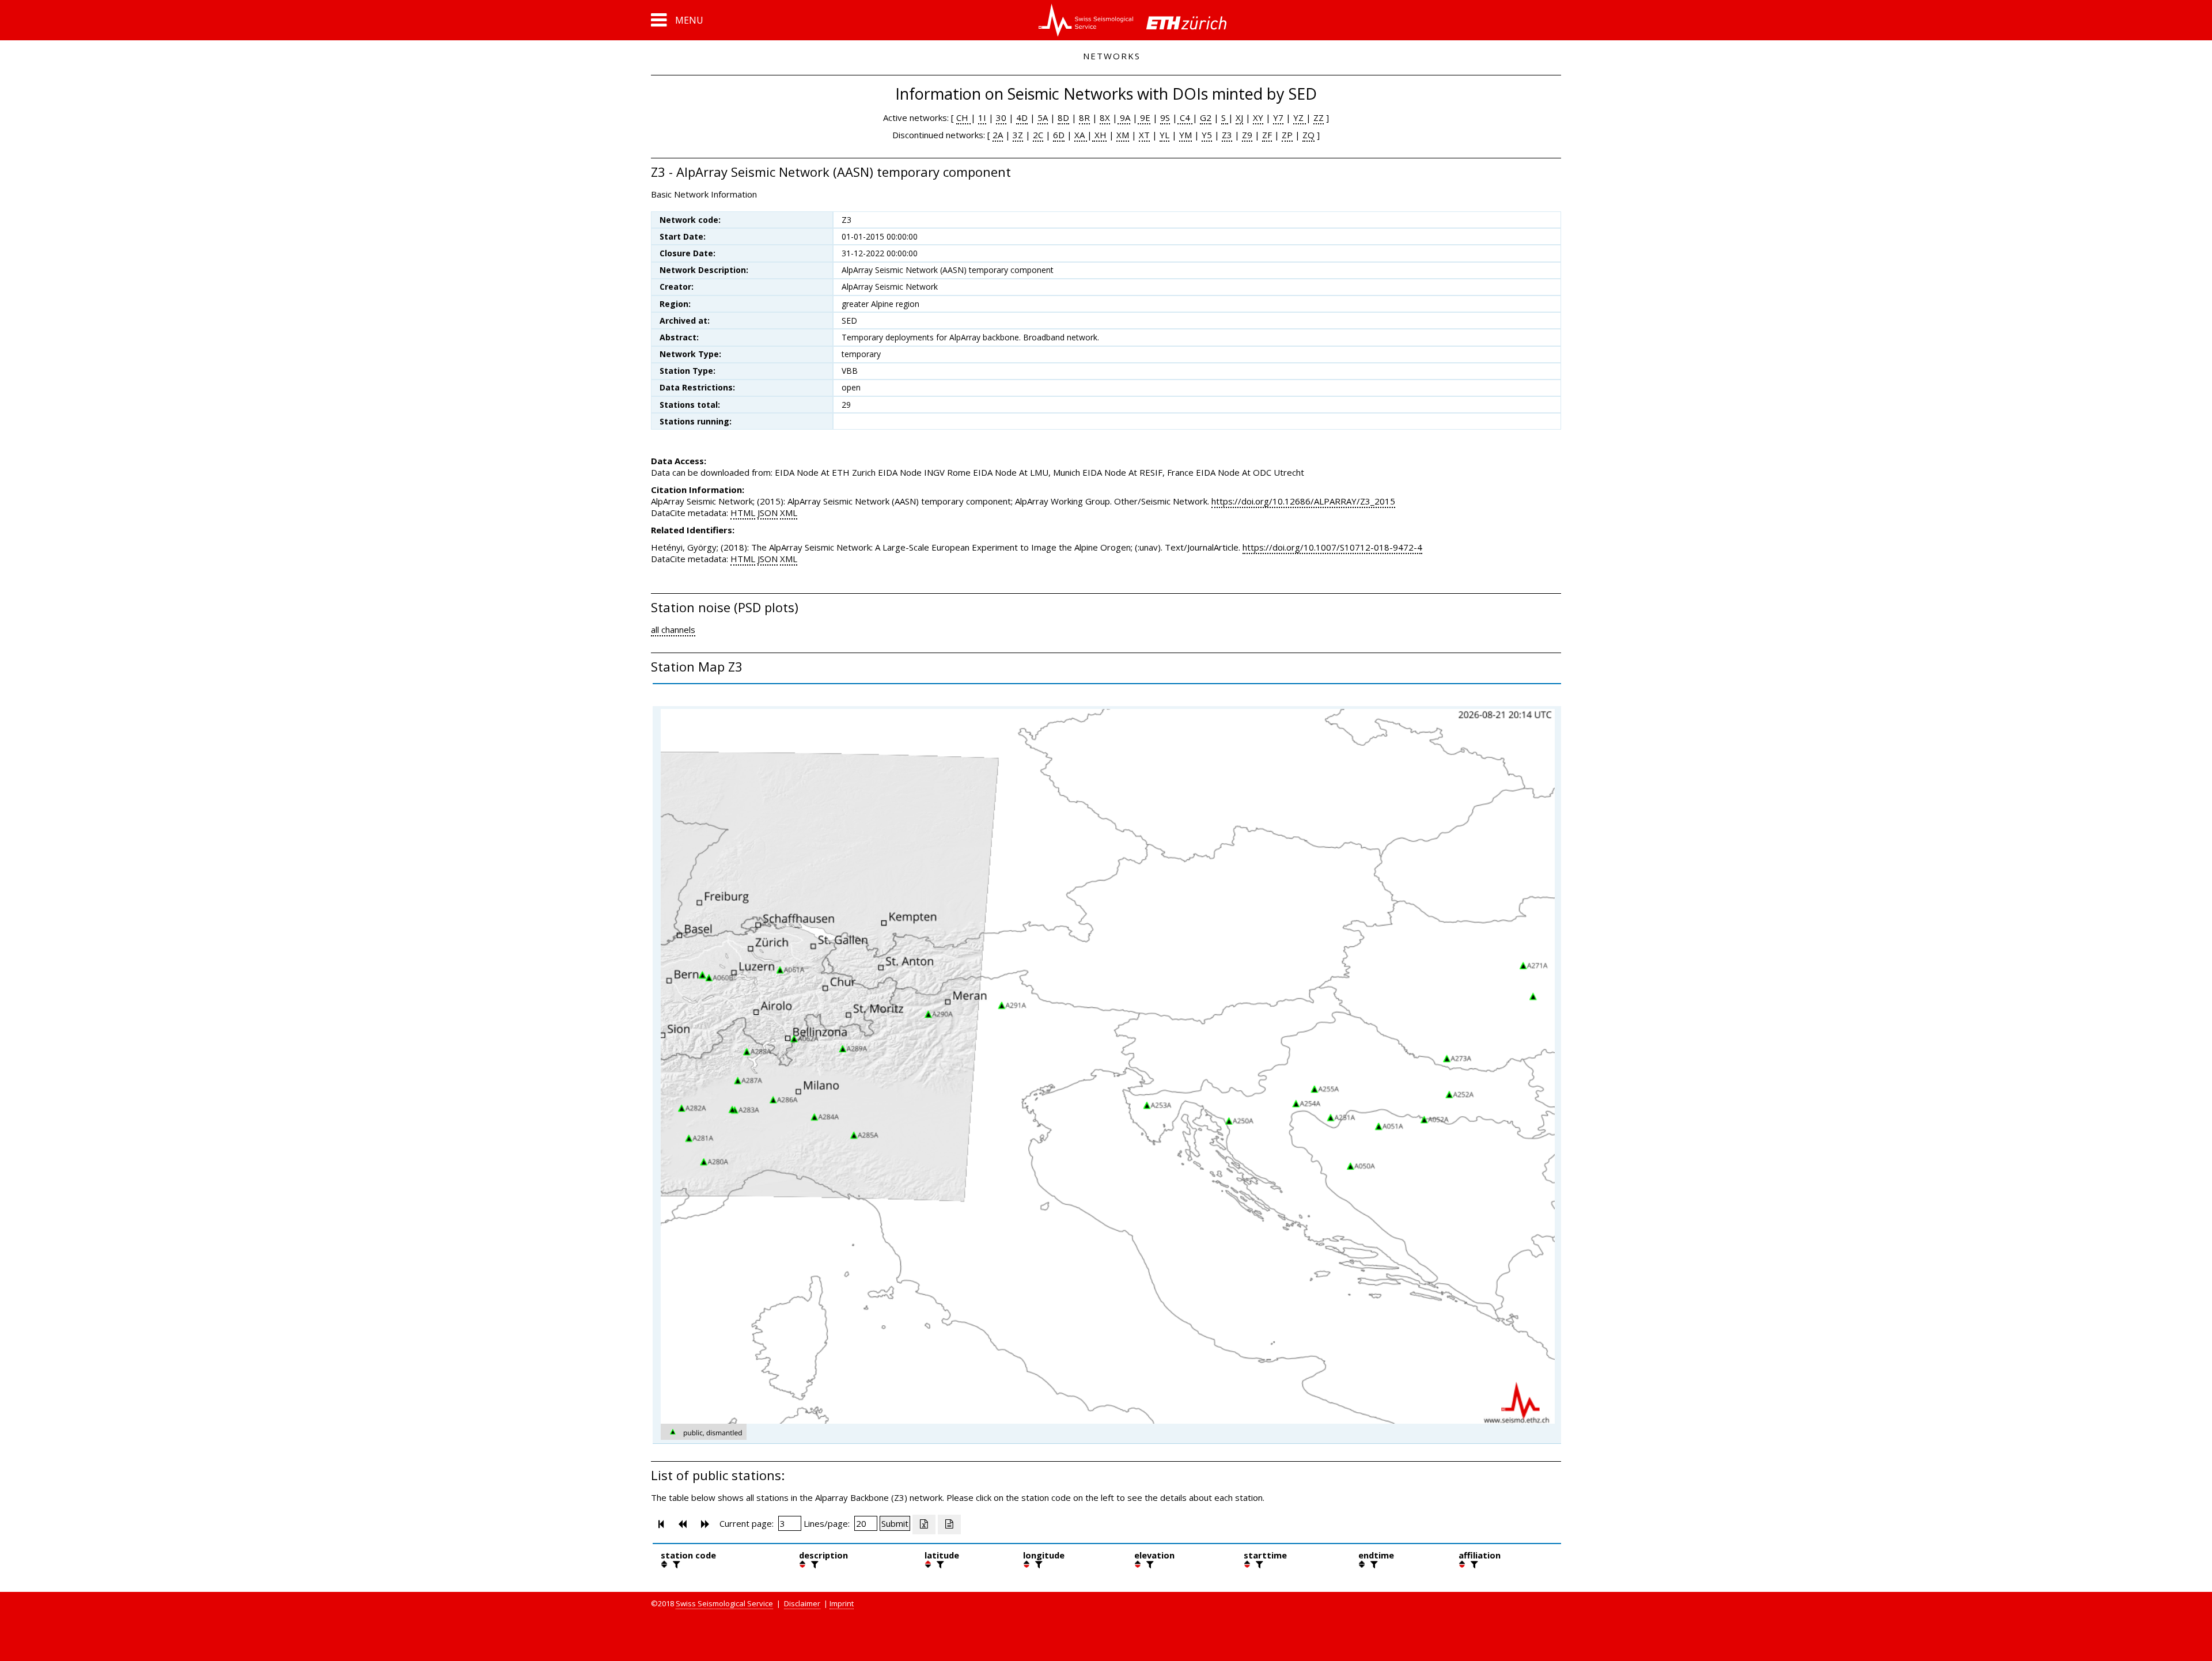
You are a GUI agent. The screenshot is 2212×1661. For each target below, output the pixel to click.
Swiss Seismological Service (724, 1603)
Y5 (1207, 135)
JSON (768, 513)
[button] (677, 20)
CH (963, 117)
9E (1144, 117)
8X (1105, 117)
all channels (673, 629)
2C (1038, 135)
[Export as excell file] (924, 1525)
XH (1099, 135)
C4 (1185, 117)
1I (982, 117)
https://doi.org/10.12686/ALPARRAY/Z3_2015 (1303, 501)
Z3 (1227, 135)
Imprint (842, 1603)
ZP (1287, 135)
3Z (1018, 135)
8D (1063, 117)
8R (1084, 117)
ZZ (1319, 117)
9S (1165, 117)
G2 (1206, 117)
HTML (743, 513)
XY (1258, 117)
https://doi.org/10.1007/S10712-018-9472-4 (1332, 547)
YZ (1300, 117)
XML (789, 513)
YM (1185, 135)
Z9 (1247, 135)
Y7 (1278, 117)
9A (1124, 117)
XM (1123, 135)
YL (1164, 135)
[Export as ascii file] (949, 1525)
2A (998, 135)
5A (1043, 117)
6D (1059, 135)
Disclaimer (802, 1603)
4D (1022, 117)
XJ (1239, 117)
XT (1144, 135)
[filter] (675, 1564)
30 (1001, 117)
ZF (1267, 135)
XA (1081, 135)
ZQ (1308, 135)
